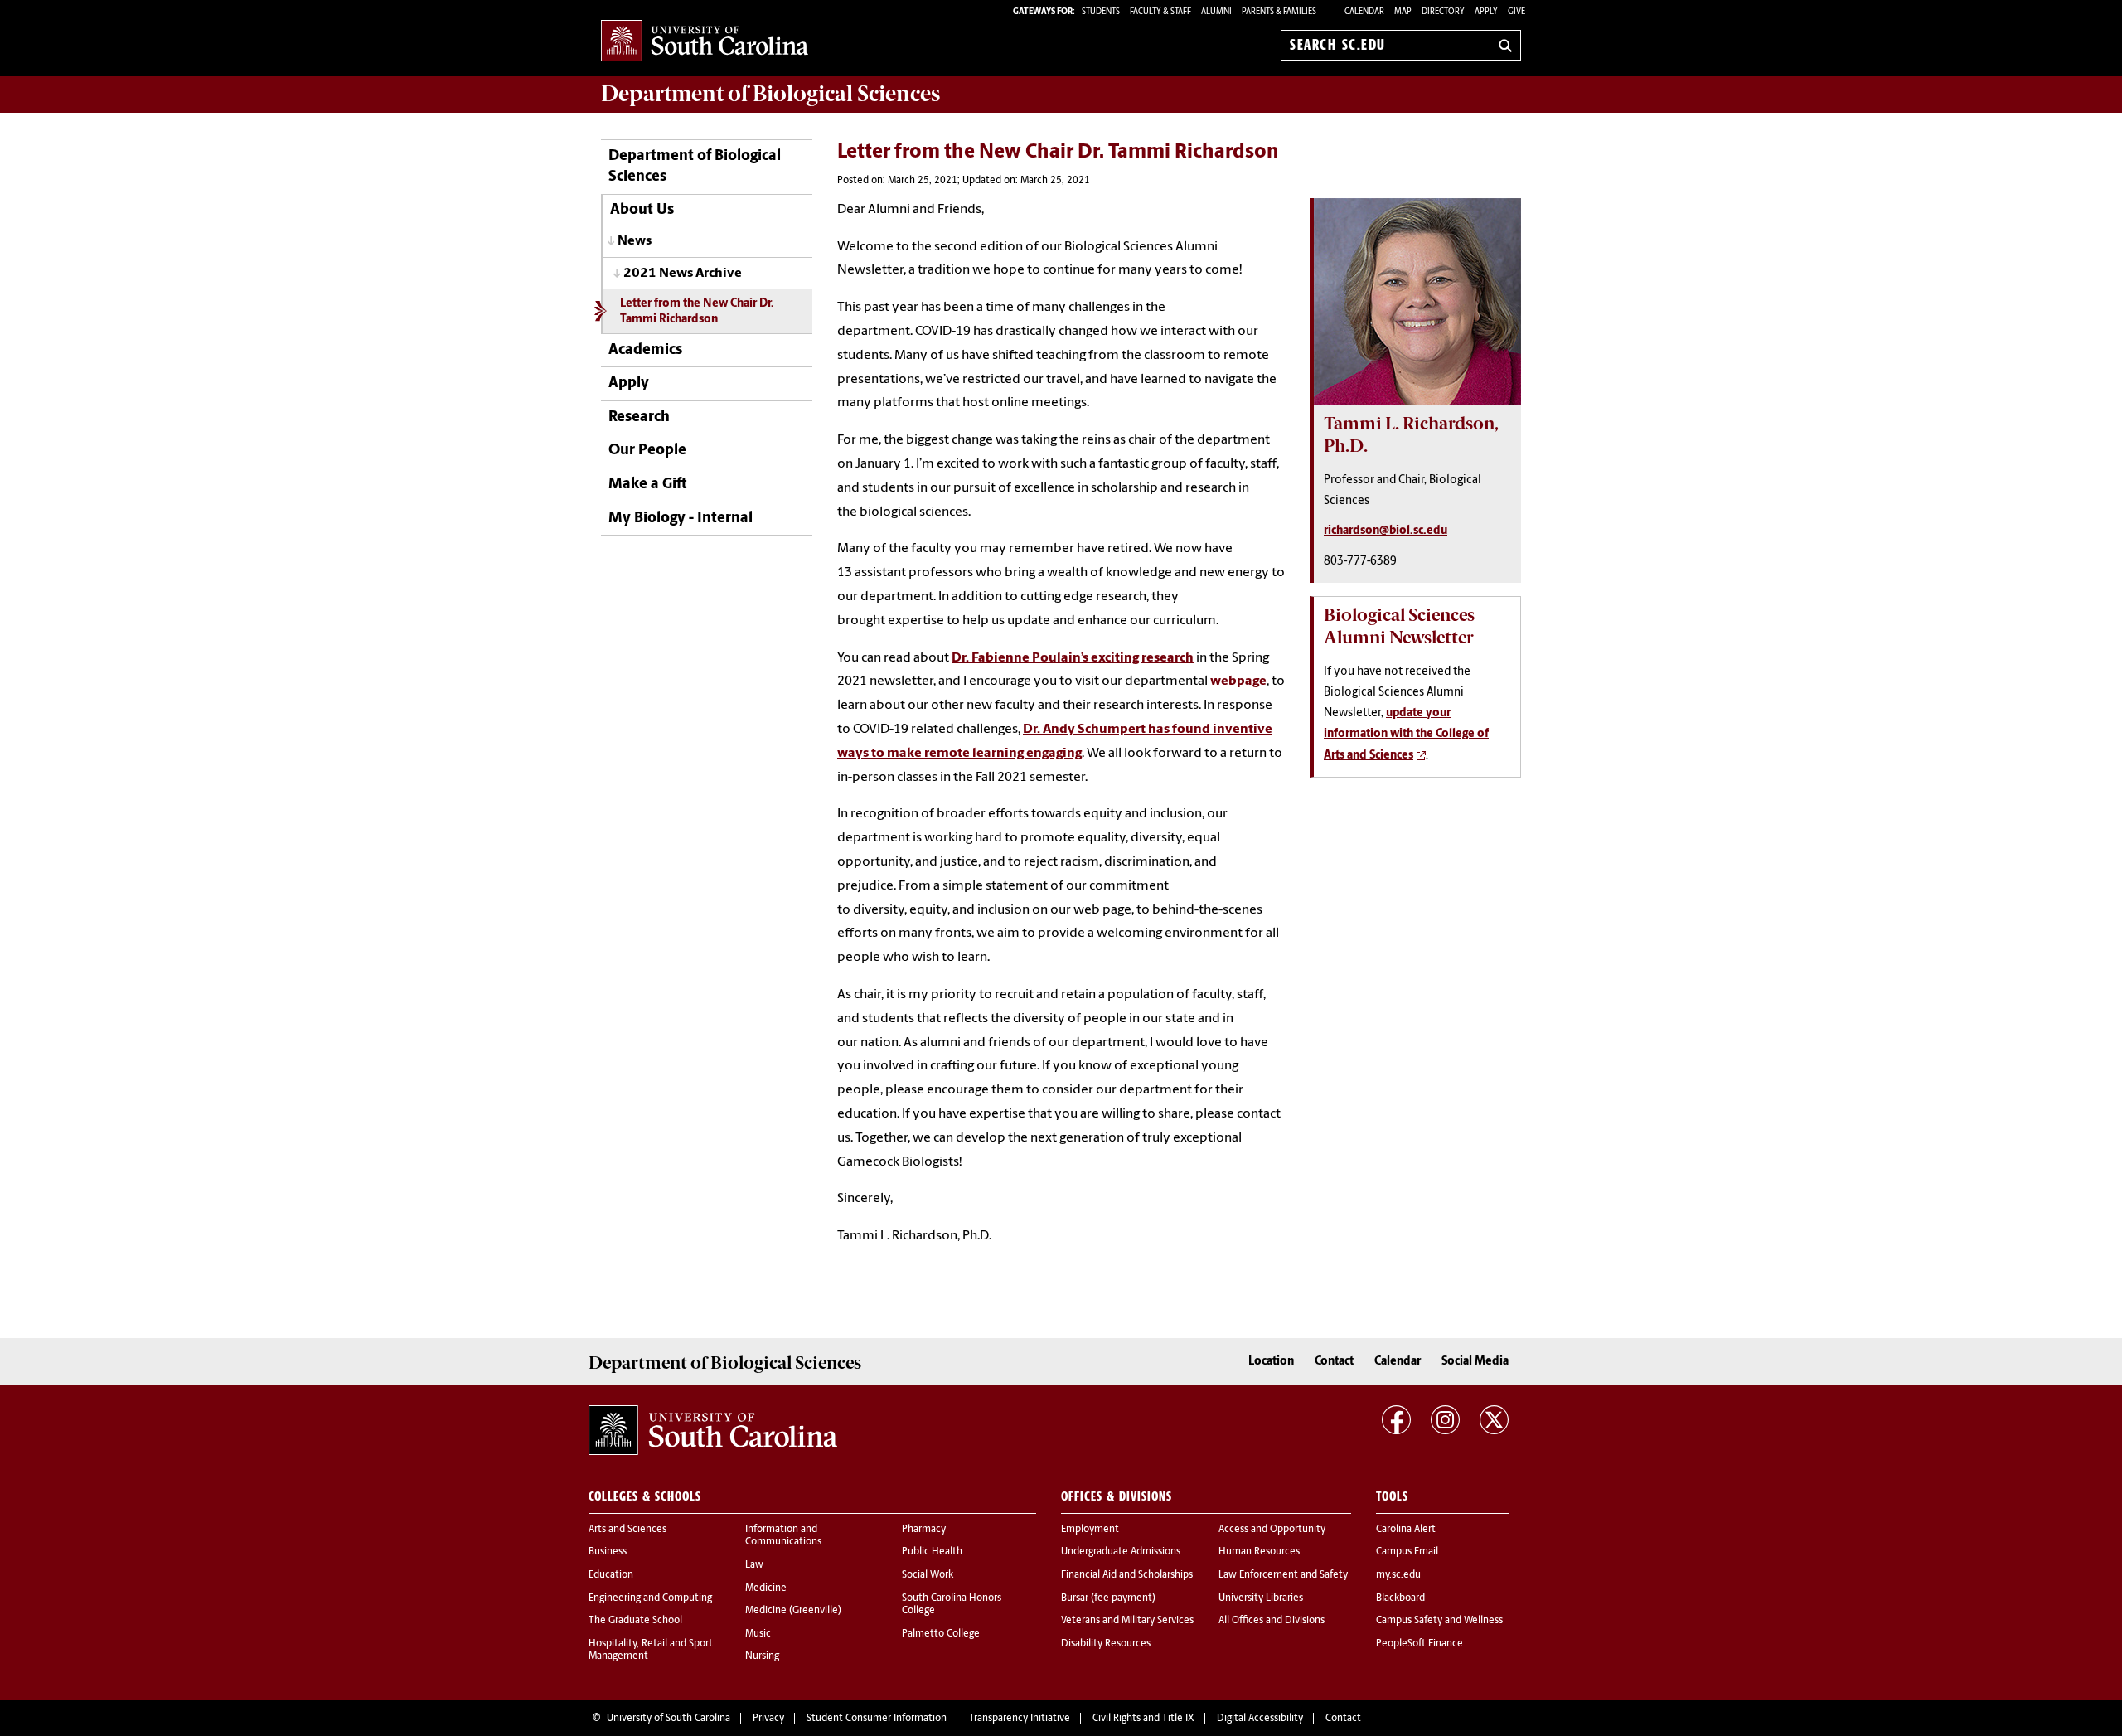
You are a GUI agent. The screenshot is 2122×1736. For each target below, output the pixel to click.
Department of (770, 94)
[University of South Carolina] (713, 1430)
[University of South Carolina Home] (705, 42)
